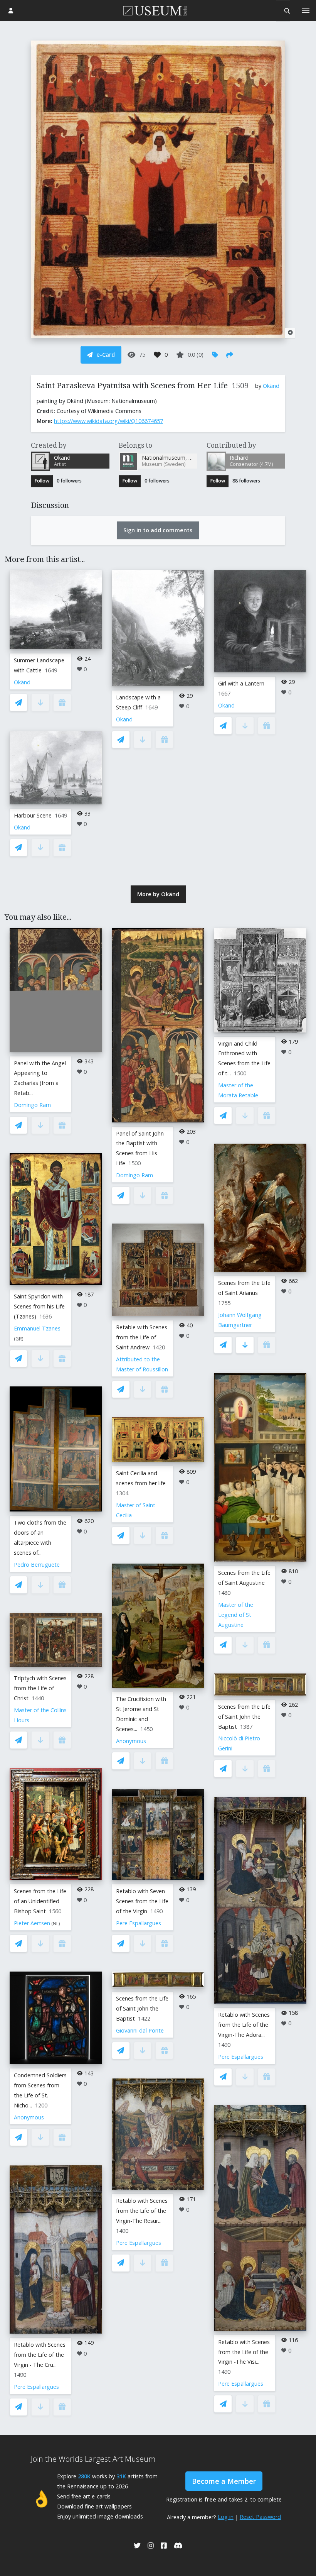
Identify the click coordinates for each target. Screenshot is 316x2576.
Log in (226, 2517)
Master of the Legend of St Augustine (236, 1615)
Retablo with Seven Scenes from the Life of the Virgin (142, 1901)
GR (19, 1339)
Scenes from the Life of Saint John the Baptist (142, 2008)
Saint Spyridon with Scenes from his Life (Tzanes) (39, 1306)
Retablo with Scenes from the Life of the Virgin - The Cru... (40, 2355)
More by (158, 894)
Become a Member (224, 2481)
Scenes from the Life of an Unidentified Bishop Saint (40, 1901)
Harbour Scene (33, 815)
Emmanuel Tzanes (37, 1328)
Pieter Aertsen (32, 1923)
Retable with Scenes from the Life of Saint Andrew (142, 1337)
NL (56, 1924)
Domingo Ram (32, 1105)
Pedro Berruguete (37, 1565)
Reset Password (260, 2517)
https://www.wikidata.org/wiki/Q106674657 (108, 421)
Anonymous (29, 2117)
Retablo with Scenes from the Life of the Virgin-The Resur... (142, 2211)
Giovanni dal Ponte (140, 2030)
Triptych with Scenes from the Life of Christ (40, 1688)
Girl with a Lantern (241, 683)
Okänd (271, 386)
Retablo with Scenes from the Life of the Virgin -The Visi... (244, 2352)
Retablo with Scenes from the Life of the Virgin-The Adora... (244, 2025)
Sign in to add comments (158, 530)
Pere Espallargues (36, 2387)
